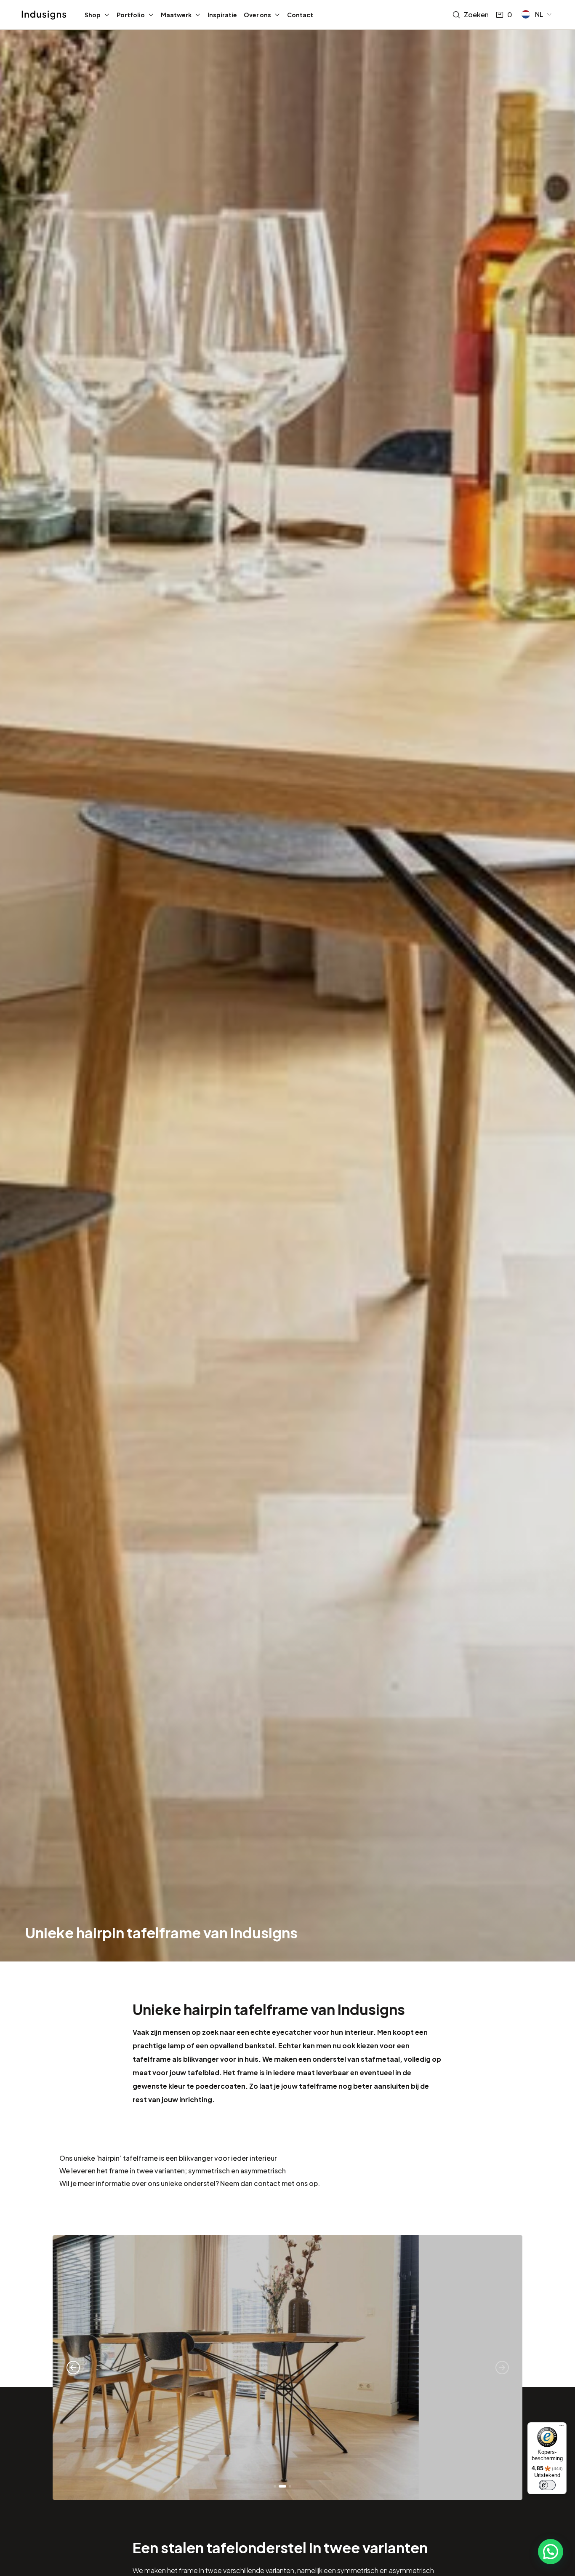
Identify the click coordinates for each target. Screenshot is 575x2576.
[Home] (44, 15)
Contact (300, 15)
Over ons (257, 15)
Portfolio (131, 15)
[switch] (547, 2485)
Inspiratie (222, 15)
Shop (93, 15)
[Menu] (562, 2427)
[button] (537, 14)
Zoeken (476, 15)
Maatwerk (176, 15)
